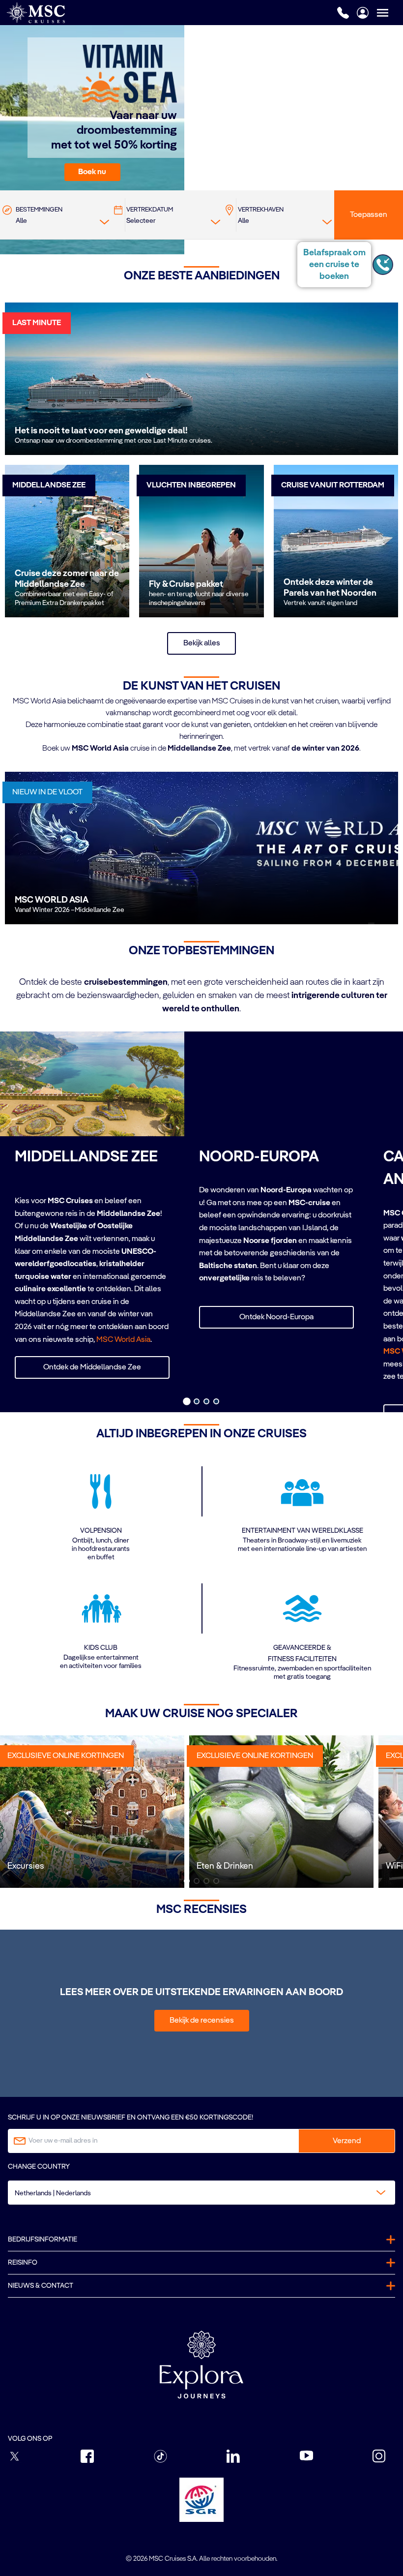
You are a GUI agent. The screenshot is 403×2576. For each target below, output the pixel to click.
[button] (92, 172)
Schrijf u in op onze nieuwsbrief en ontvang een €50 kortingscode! (130, 2118)
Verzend (347, 2141)
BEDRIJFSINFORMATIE (43, 2240)
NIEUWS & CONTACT (41, 2286)
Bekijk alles (202, 643)
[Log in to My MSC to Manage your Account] (363, 13)
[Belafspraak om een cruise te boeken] (383, 265)
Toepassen (369, 215)
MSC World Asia (123, 1340)
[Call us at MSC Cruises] (343, 13)
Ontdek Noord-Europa (276, 1317)
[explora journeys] (201, 2364)
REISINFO (23, 2263)
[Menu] (390, 13)
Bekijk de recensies (202, 2021)
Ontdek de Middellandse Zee (92, 1367)
